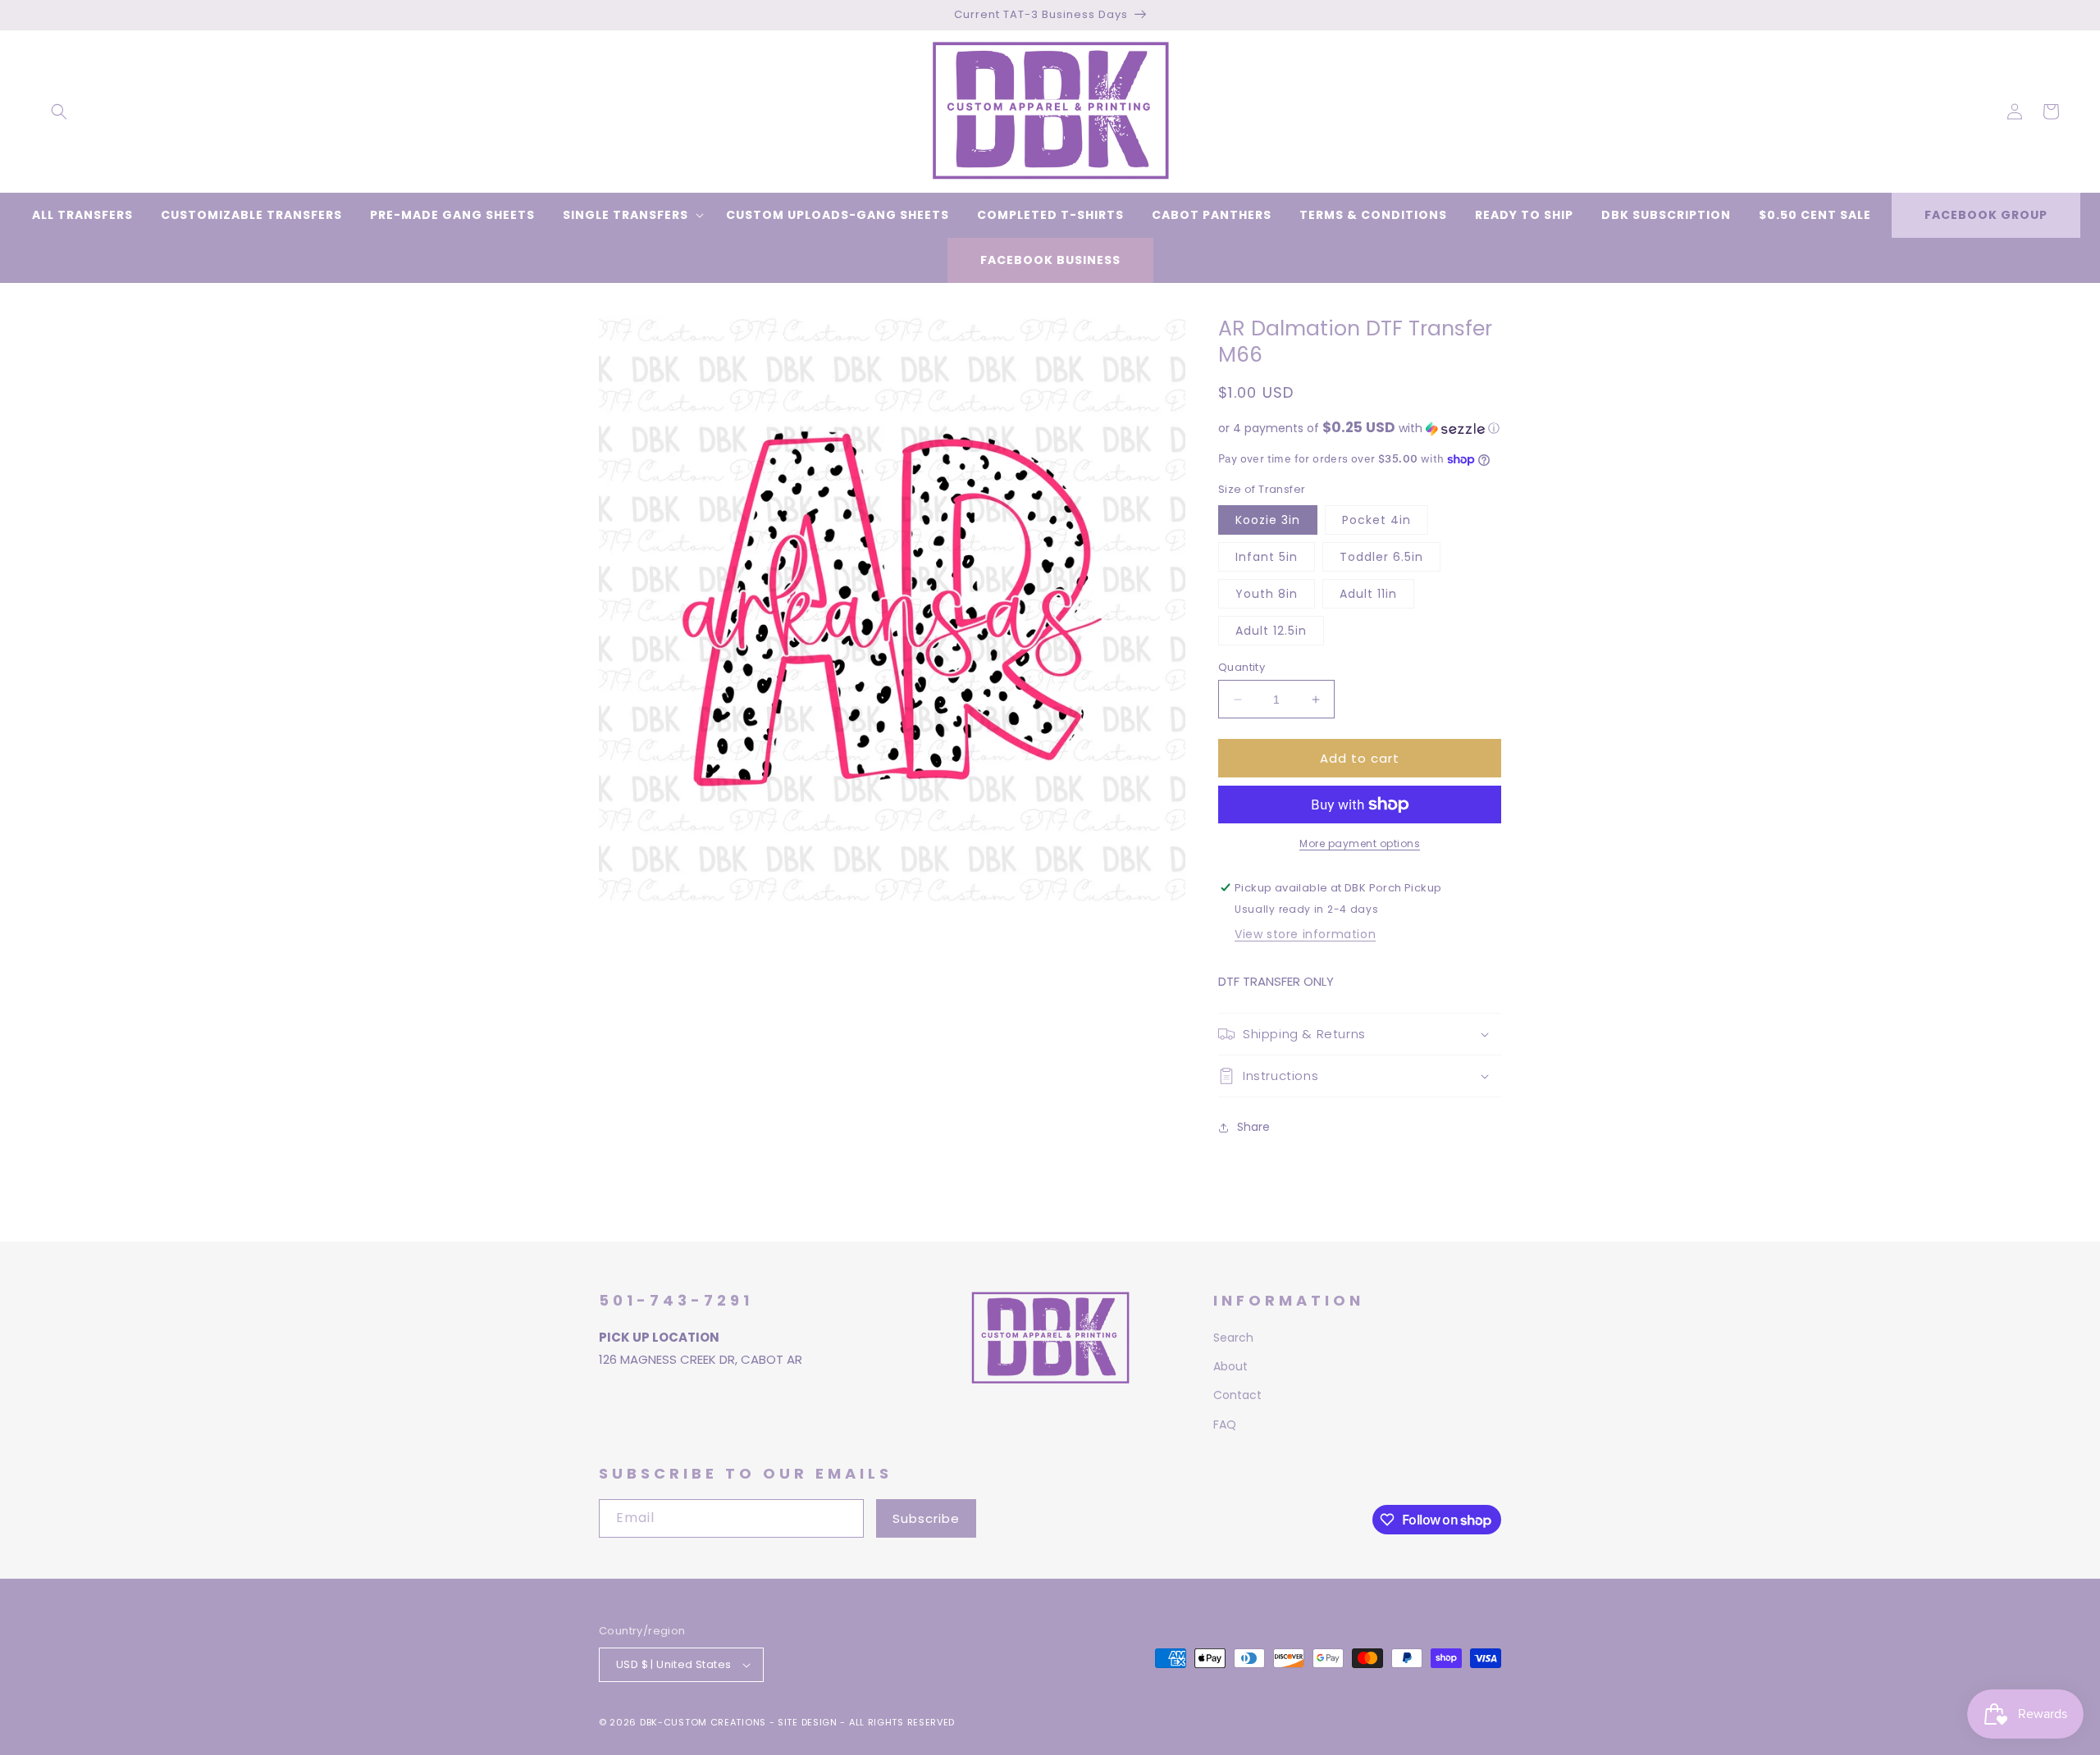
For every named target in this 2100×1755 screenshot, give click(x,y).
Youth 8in (1267, 594)
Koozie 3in (1268, 520)
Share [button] (1253, 1127)
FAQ (1225, 1425)
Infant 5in (1267, 557)
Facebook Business (1050, 260)
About (1230, 1366)
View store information (1305, 934)
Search (1233, 1338)
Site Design (808, 1722)
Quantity (1242, 667)
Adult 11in (1368, 594)
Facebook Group (1986, 215)
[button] (59, 112)
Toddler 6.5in (1381, 557)
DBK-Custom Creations (703, 1722)
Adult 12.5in (1271, 631)
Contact (1237, 1395)
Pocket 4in (1376, 520)
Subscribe (926, 1518)
